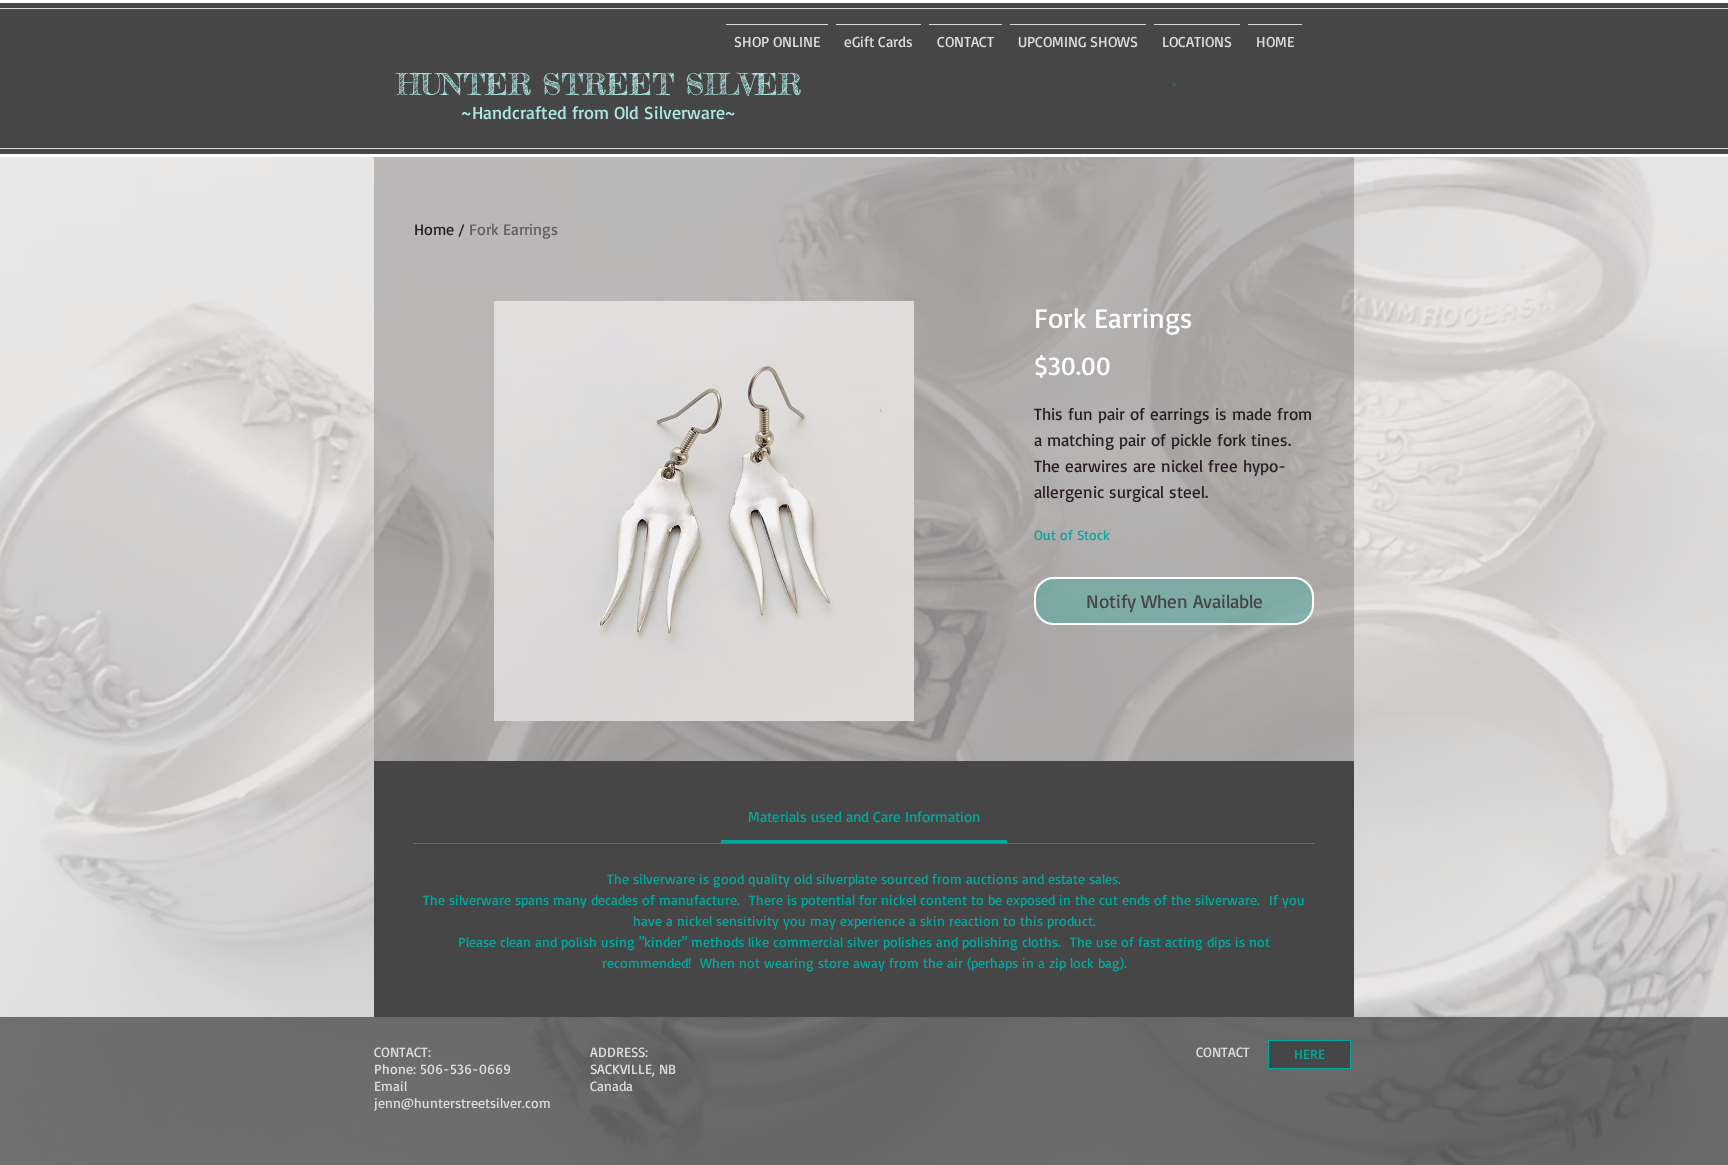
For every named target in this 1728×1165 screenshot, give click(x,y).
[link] (864, 816)
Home (434, 229)
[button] (1174, 84)
